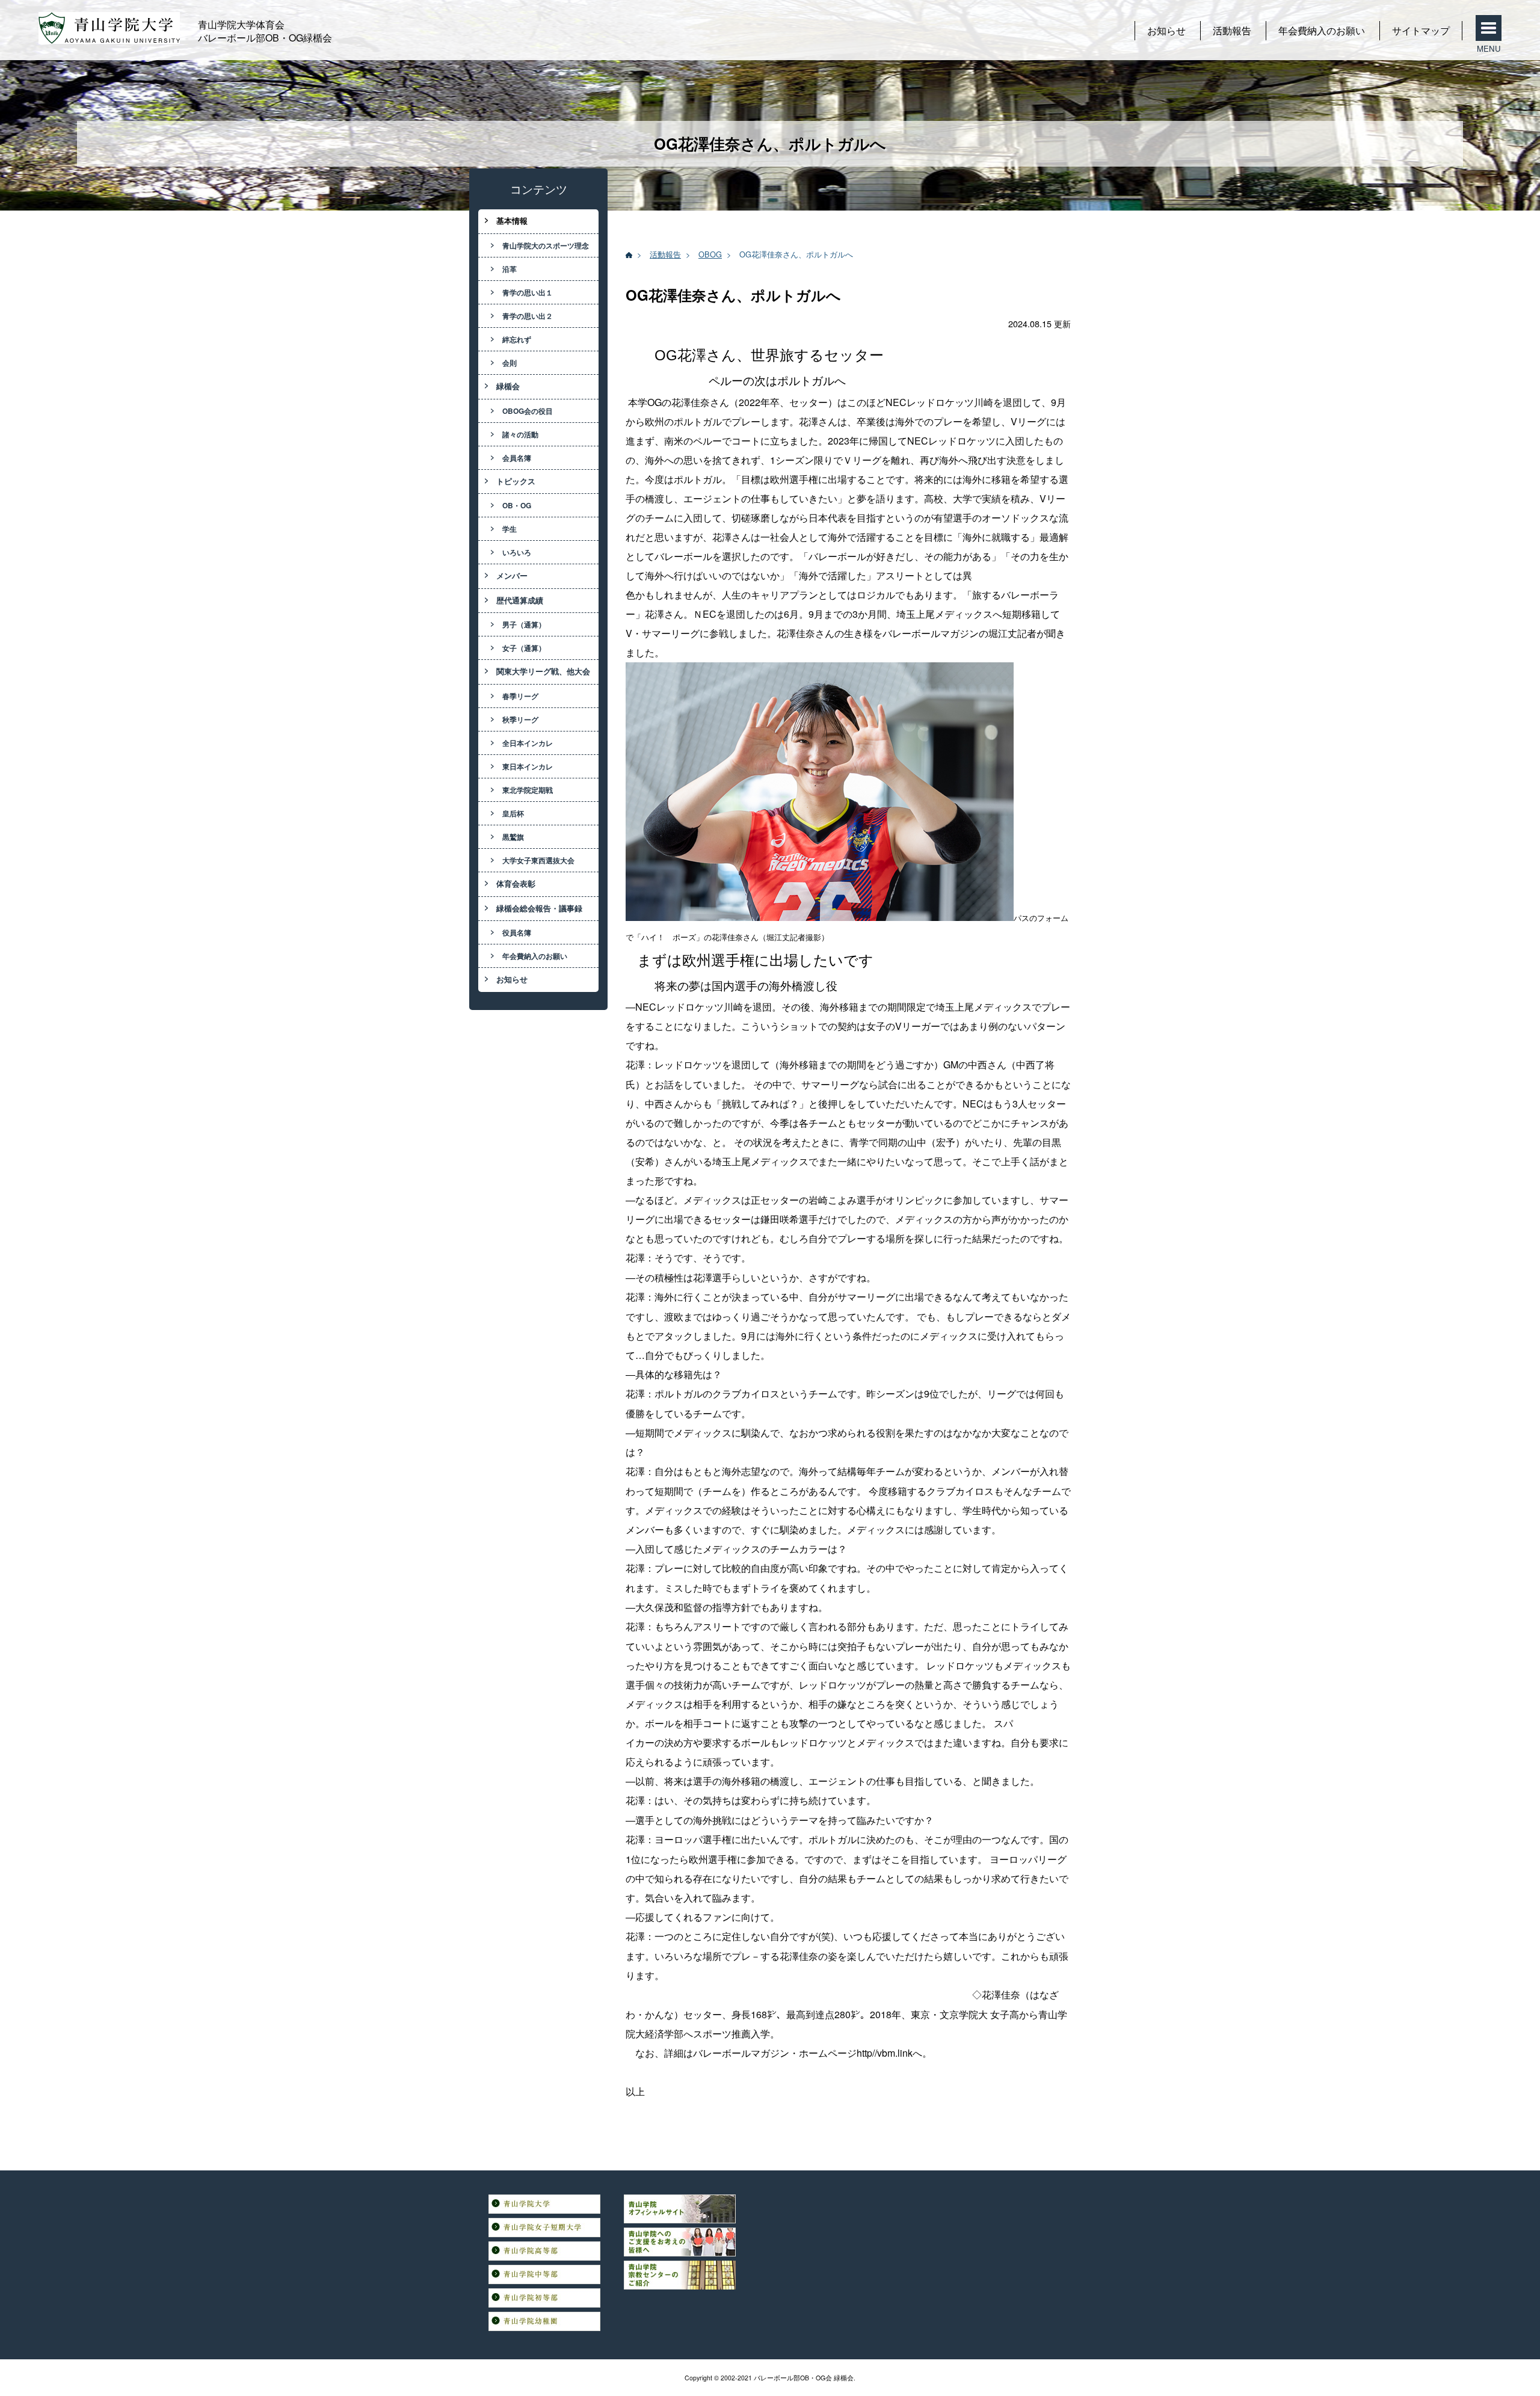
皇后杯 (513, 813)
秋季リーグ (520, 719)
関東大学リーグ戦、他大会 (543, 671)
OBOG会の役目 (528, 411)
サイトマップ (1421, 30)
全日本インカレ (528, 743)
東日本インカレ (528, 766)
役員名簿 (517, 932)
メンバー (512, 576)
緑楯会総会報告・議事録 (539, 908)
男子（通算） (524, 624)
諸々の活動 (520, 434)
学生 (510, 529)
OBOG (710, 254)
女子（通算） (524, 648)
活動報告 (1232, 30)
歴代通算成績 (520, 600)
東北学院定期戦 (528, 790)
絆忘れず (517, 339)
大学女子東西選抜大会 (538, 860)
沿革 (510, 269)
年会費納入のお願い (1322, 30)
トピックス (516, 481)
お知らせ (1166, 30)
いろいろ (517, 552)
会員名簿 (517, 458)
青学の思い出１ (528, 292)
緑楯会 (508, 386)
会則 (510, 363)
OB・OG (517, 505)
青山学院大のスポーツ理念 (546, 245)
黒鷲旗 (513, 837)
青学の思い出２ (528, 316)
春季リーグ (520, 696)
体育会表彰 (516, 884)
